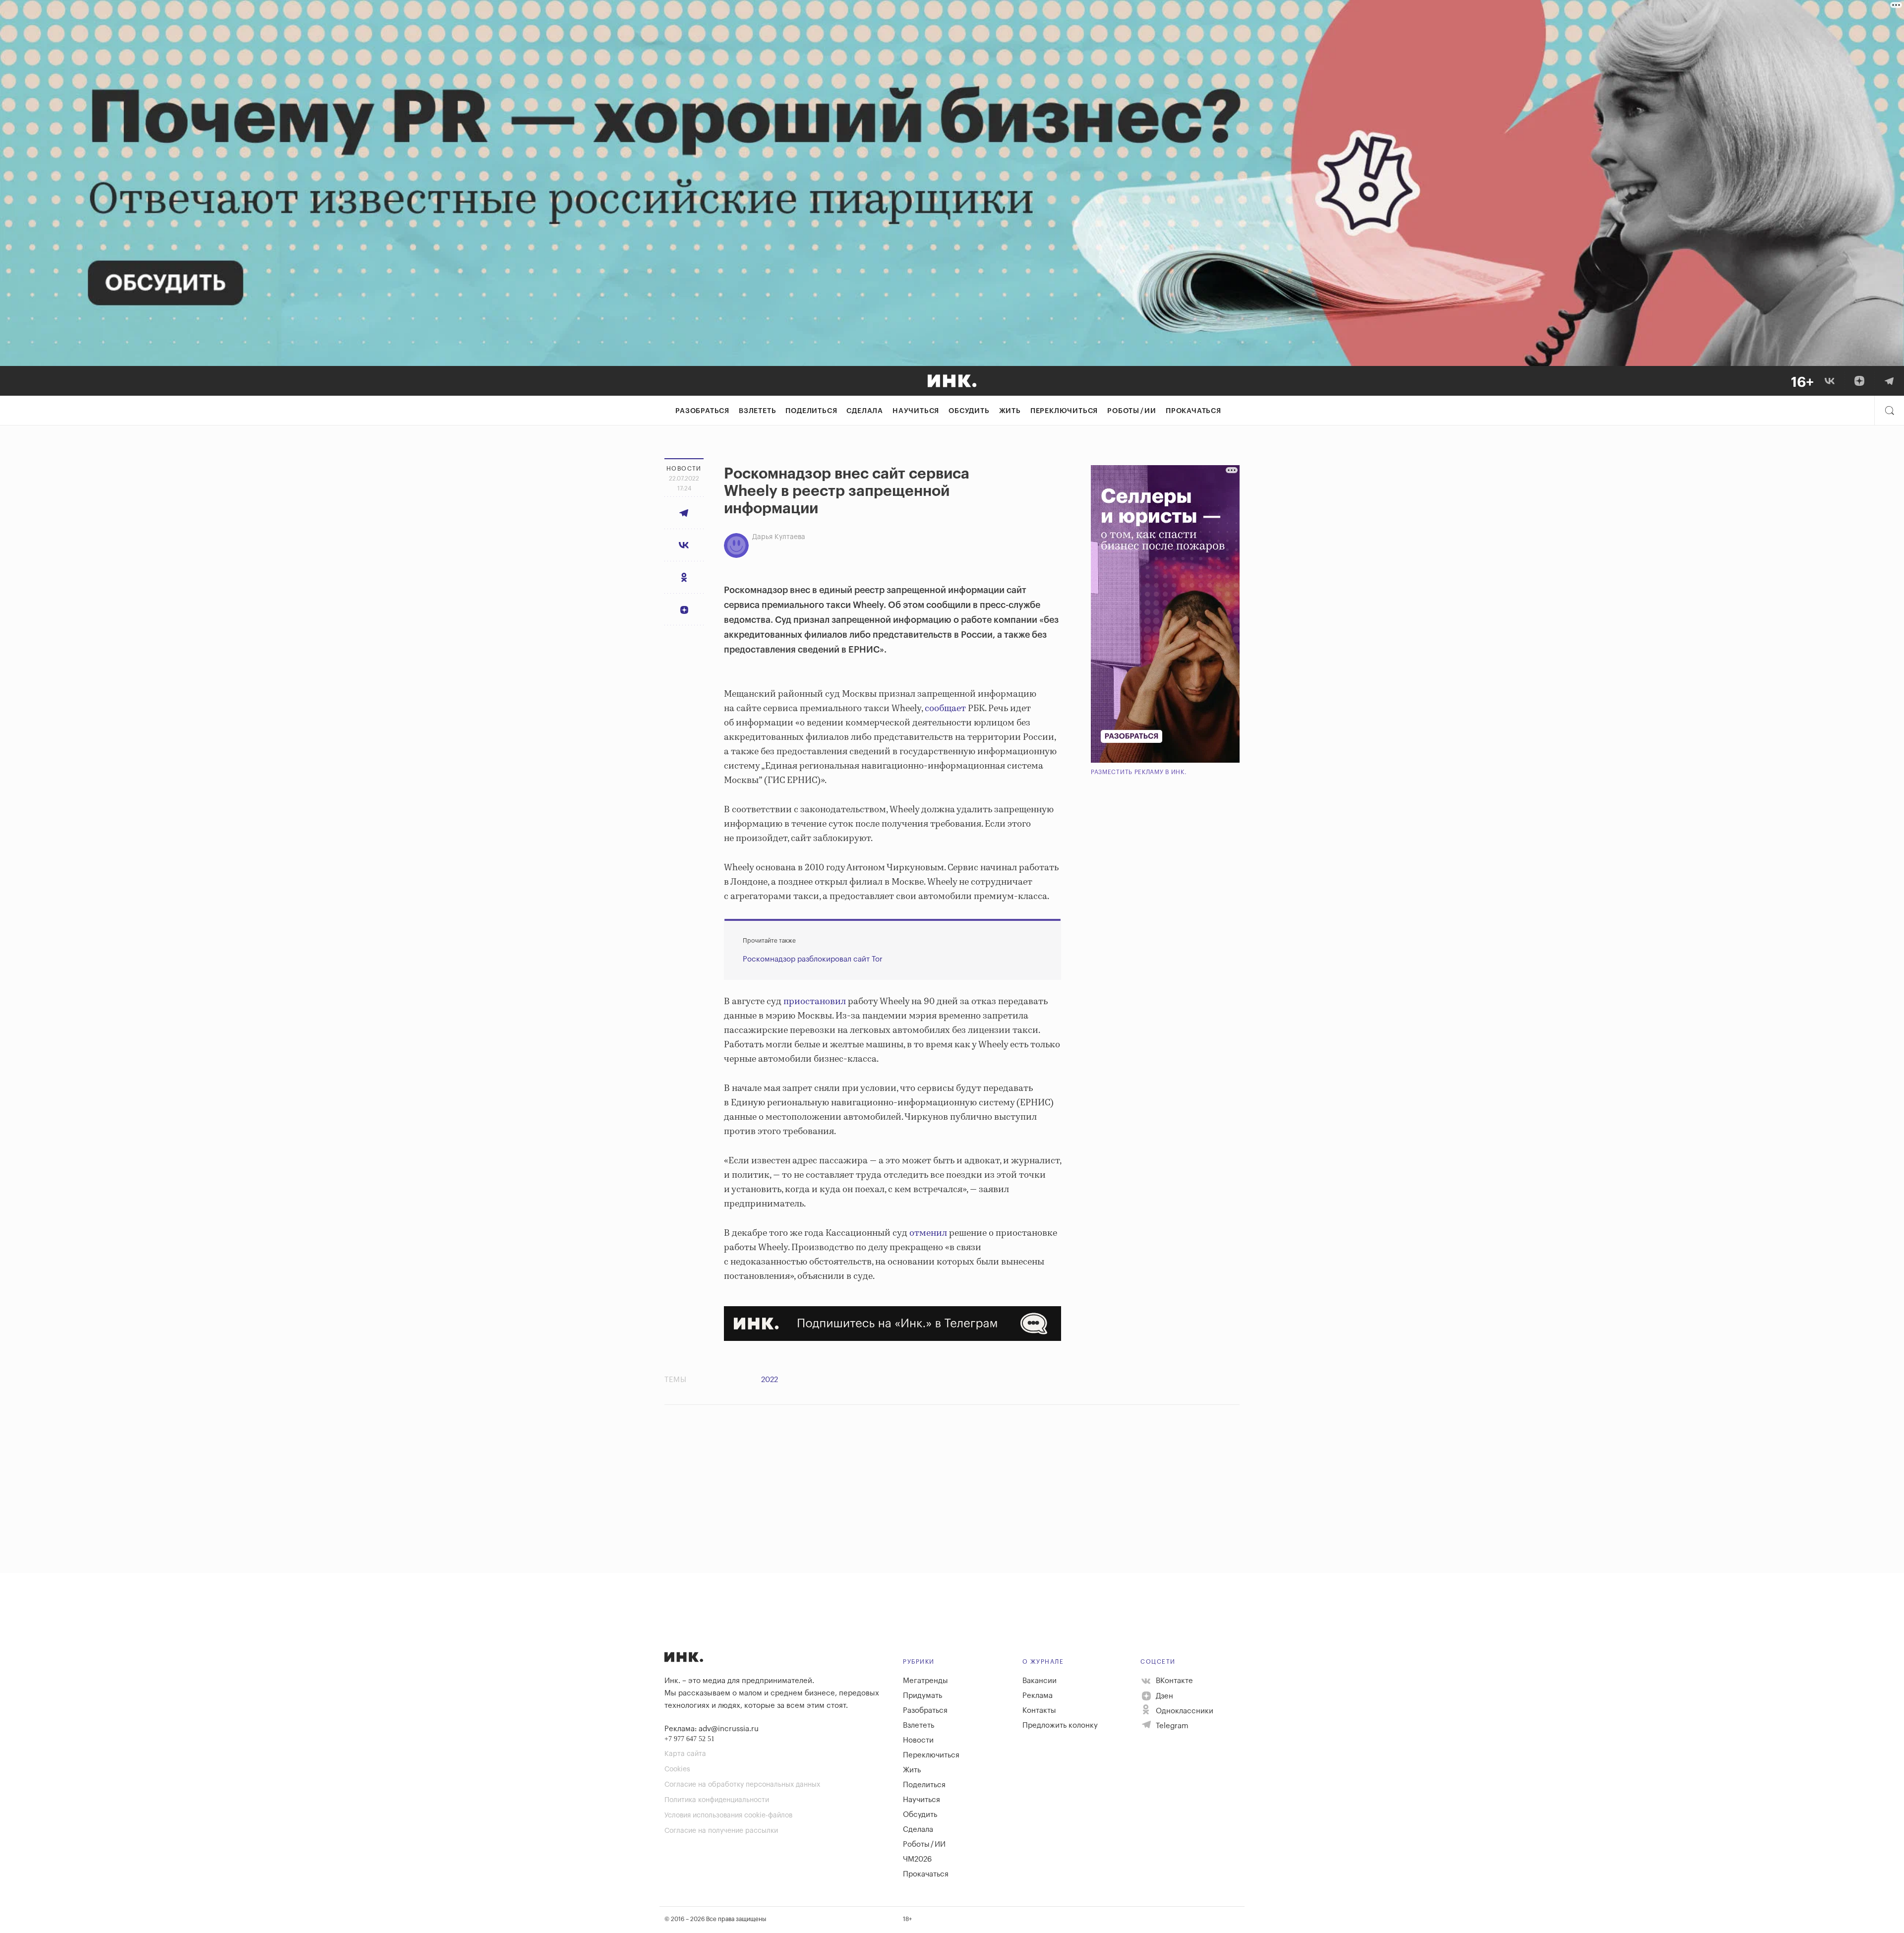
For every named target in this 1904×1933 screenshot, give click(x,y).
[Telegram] (1889, 381)
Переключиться (1064, 411)
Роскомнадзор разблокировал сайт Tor (813, 959)
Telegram (1171, 1726)
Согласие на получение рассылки (721, 1831)
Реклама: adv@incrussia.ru (712, 1729)
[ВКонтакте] (1830, 381)
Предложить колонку (1060, 1725)
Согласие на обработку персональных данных (742, 1785)
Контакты (1039, 1711)
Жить (1010, 411)
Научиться (916, 411)
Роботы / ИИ (1132, 411)
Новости (918, 1740)
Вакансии (1040, 1681)
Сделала (865, 411)
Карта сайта (685, 1754)
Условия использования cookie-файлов (728, 1815)
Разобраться (702, 411)
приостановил (815, 1002)
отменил (928, 1233)
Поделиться (811, 411)
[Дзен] (1859, 381)
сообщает (945, 709)
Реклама (1038, 1696)
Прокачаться (1193, 411)
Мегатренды (925, 1681)
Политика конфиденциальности (717, 1800)
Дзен (1163, 1696)
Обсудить (969, 411)
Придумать (922, 1696)
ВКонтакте (1173, 1681)
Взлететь (757, 411)
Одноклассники (1184, 1711)
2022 (770, 1380)
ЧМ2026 (917, 1859)
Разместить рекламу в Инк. (1139, 772)
